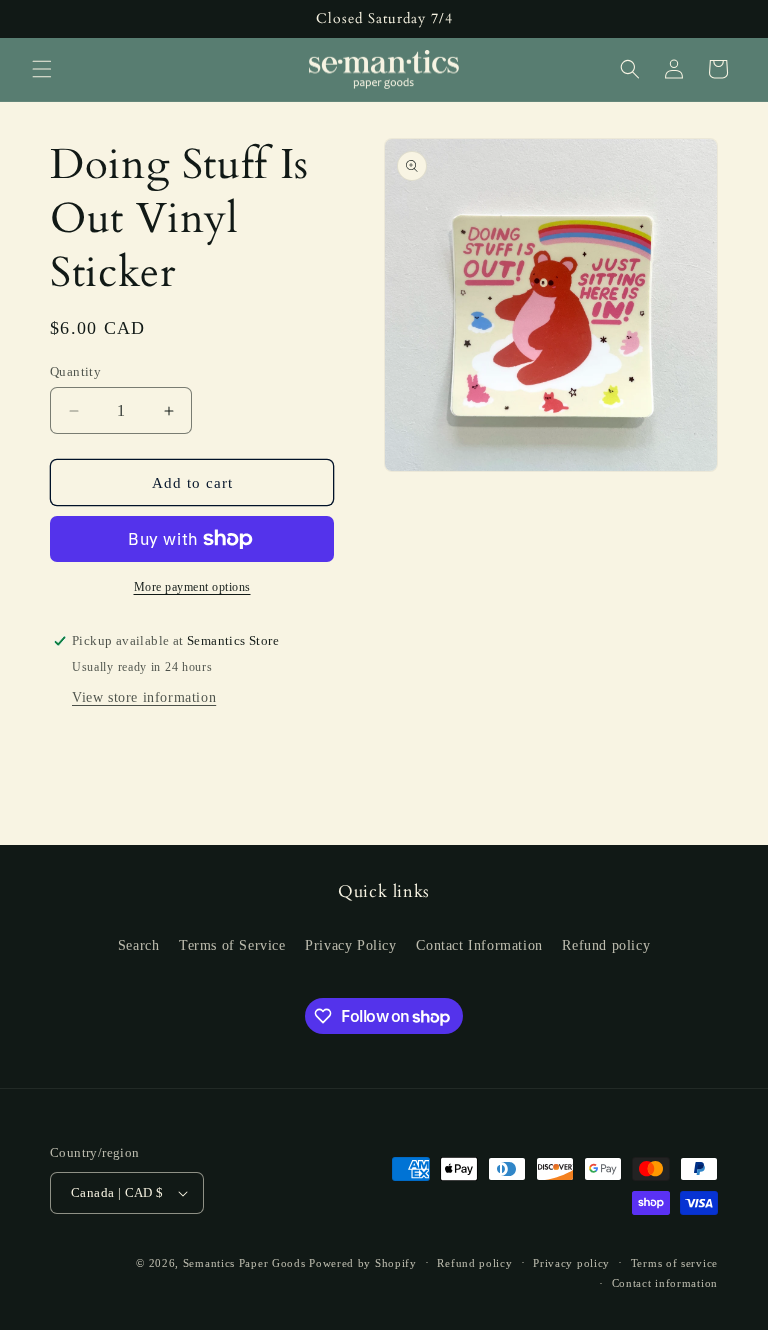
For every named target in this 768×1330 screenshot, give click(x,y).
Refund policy (606, 945)
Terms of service (674, 1263)
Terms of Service (232, 945)
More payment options (192, 587)
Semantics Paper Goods (244, 1263)
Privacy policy (571, 1263)
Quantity (75, 371)
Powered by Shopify (363, 1263)
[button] (42, 69)
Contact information (665, 1283)
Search (139, 945)
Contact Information (479, 945)
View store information (144, 697)
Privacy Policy (350, 945)
